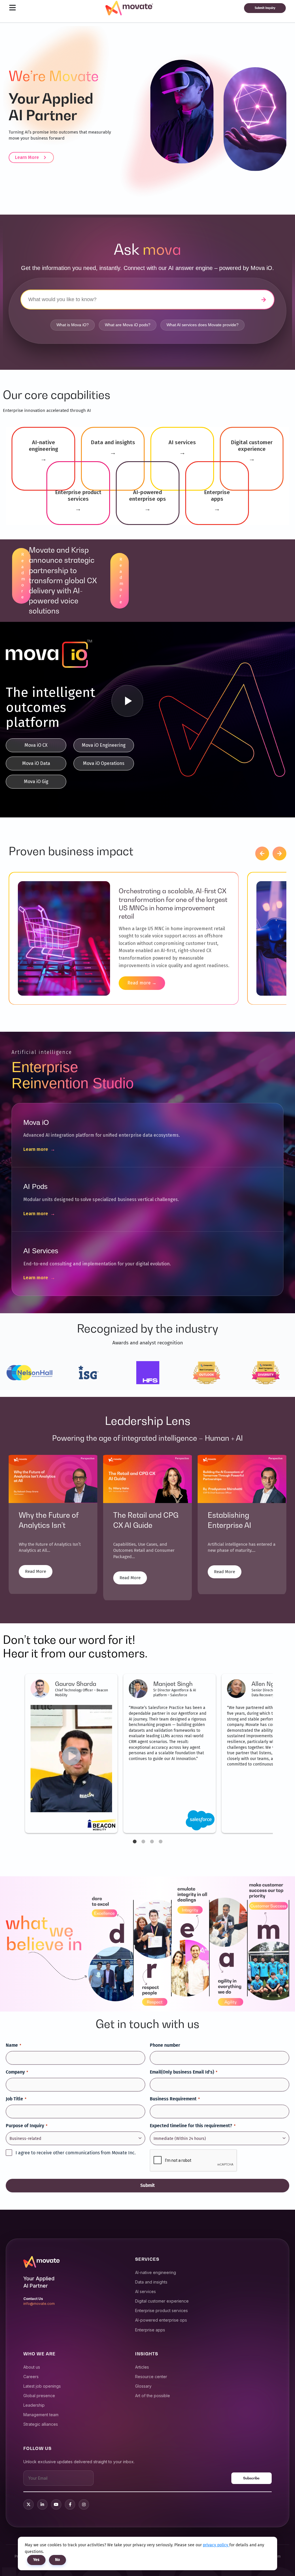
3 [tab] (152, 1842)
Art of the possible (153, 2396)
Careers (31, 2377)
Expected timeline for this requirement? (193, 2126)
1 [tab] (135, 1842)
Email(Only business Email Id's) (184, 2072)
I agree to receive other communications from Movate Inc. (76, 2153)
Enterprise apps (150, 2330)
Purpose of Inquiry (27, 2126)
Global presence (39, 2396)
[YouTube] (56, 2504)
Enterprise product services (161, 2310)
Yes (36, 2560)
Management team (41, 2415)
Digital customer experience (162, 2301)
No (57, 2560)
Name (13, 2045)
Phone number (165, 2045)
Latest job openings (42, 2386)
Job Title (16, 2099)
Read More (36, 1571)
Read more (12, 576)
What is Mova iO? (73, 325)
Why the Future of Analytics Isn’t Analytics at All (49, 1525)
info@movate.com (39, 2304)
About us (32, 2367)
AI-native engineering (156, 2272)
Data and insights (151, 2282)
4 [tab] (160, 1842)
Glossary (143, 2386)
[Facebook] (70, 2504)
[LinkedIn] (42, 2504)
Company (17, 2072)
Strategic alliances (41, 2424)
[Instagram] (84, 2504)
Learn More (27, 157)
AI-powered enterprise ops (161, 2320)
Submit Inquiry (265, 8)
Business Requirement (175, 2099)
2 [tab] (143, 1842)
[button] (262, 853)
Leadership (34, 2405)
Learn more (39, 1149)
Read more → (142, 983)
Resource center (151, 2377)
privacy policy (216, 2545)
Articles (142, 2367)
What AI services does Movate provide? (203, 325)
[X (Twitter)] (29, 2504)
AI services (145, 2291)
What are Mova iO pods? (128, 325)
